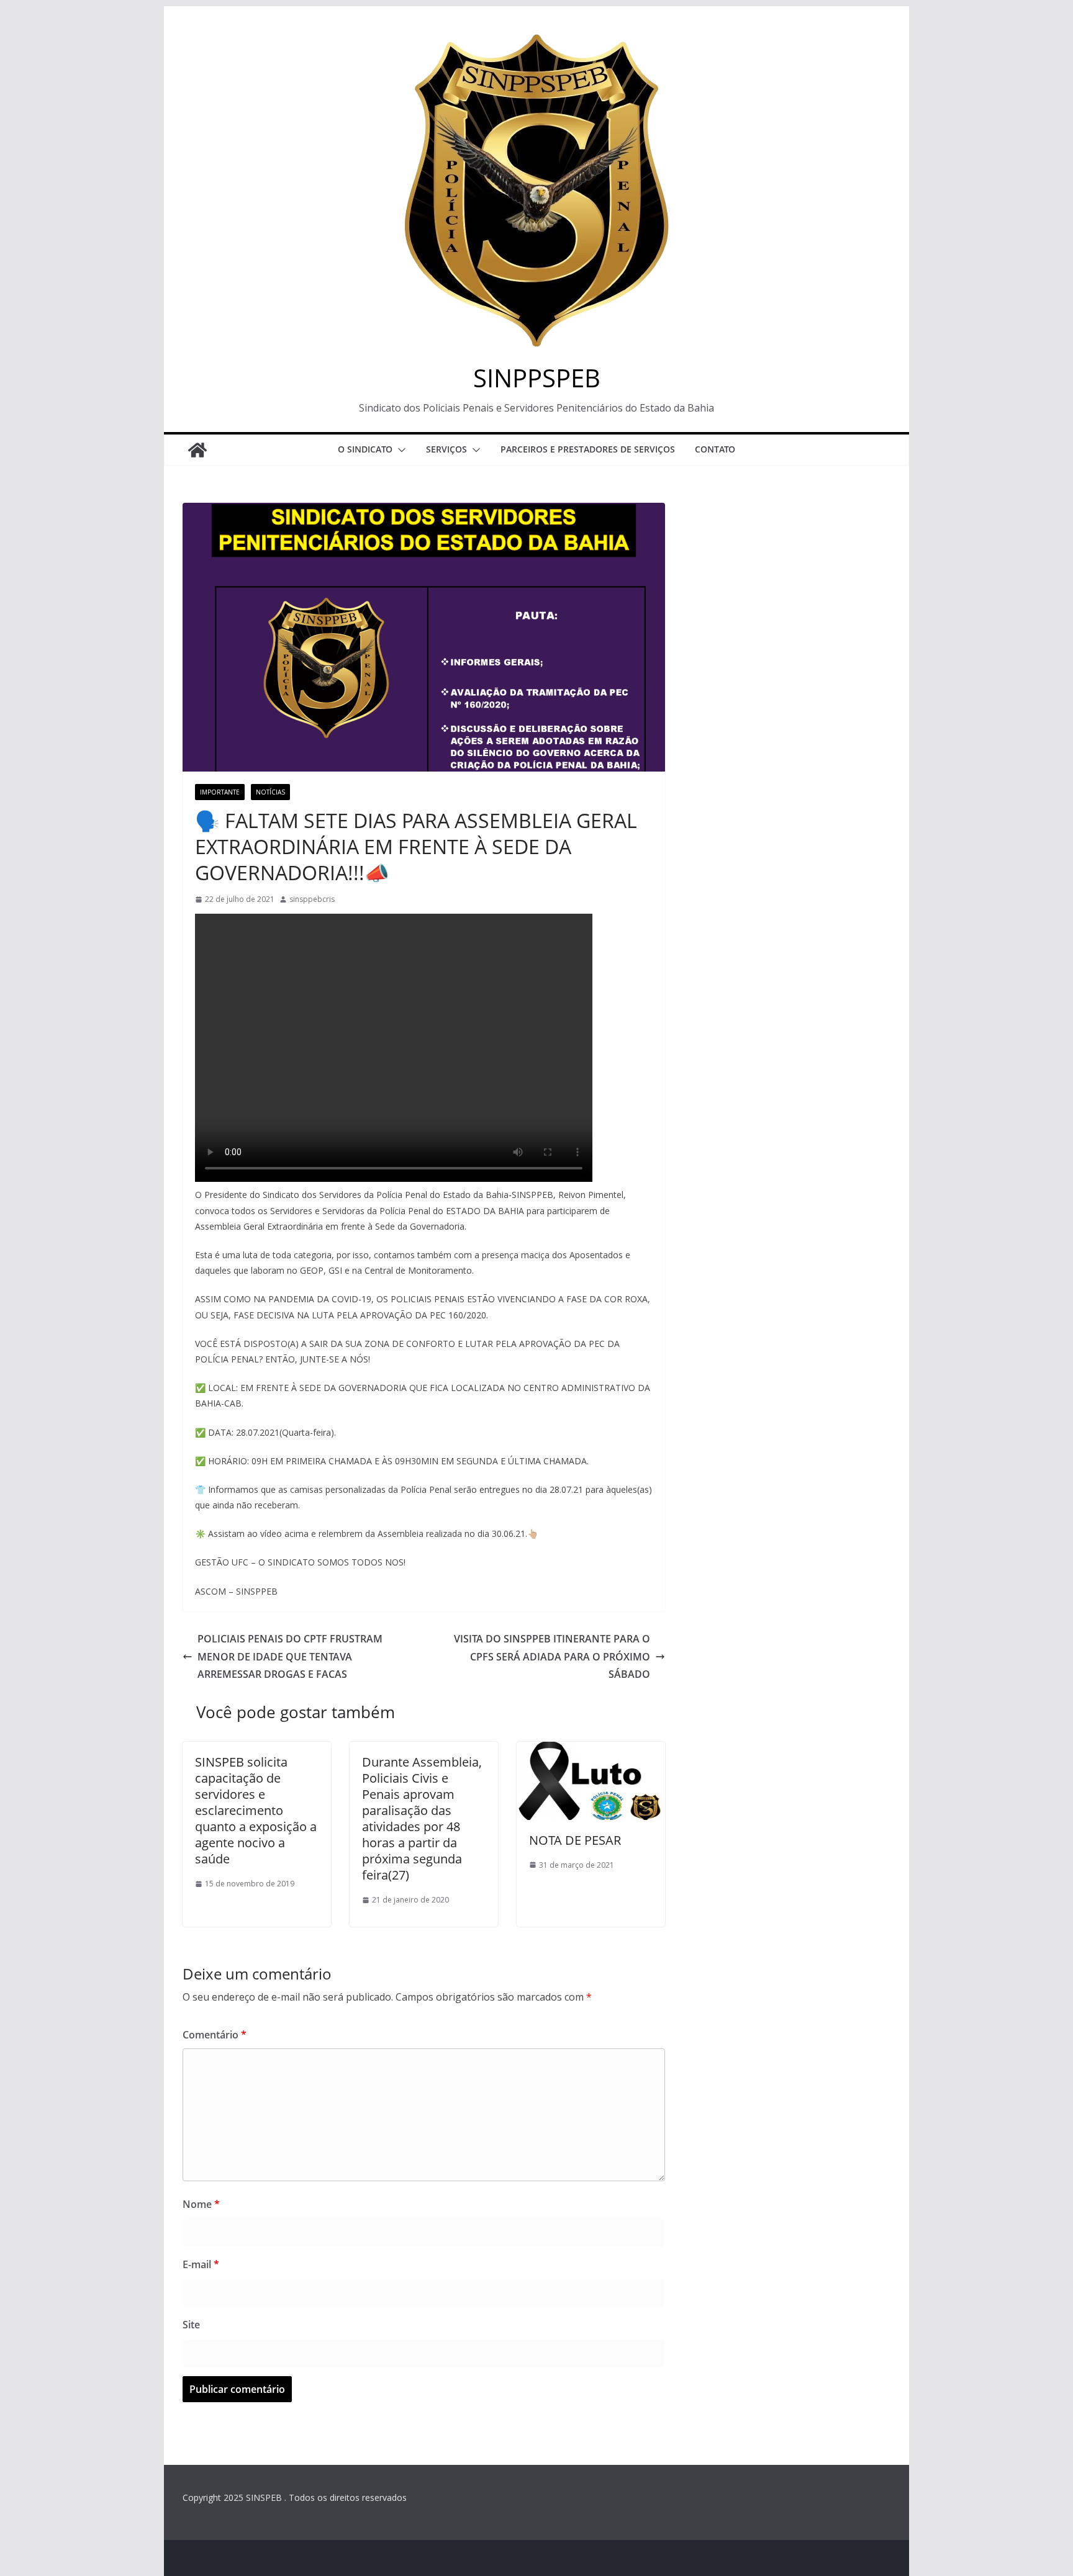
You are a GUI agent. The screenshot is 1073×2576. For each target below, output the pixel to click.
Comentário (215, 2035)
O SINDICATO (365, 449)
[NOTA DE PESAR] (591, 1750)
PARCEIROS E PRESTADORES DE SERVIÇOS (588, 449)
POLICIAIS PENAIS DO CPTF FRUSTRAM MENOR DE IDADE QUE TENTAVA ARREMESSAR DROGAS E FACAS (290, 1657)
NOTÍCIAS (270, 792)
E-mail (201, 2264)
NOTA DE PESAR (575, 1840)
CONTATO (715, 449)
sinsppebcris (312, 899)
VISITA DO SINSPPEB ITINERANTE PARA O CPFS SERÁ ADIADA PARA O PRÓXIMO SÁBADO (552, 1657)
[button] (399, 450)
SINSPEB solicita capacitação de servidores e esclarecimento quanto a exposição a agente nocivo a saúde (256, 1810)
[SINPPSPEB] (197, 450)
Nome (201, 2204)
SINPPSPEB (537, 378)
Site (191, 2325)
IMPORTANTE (220, 792)
